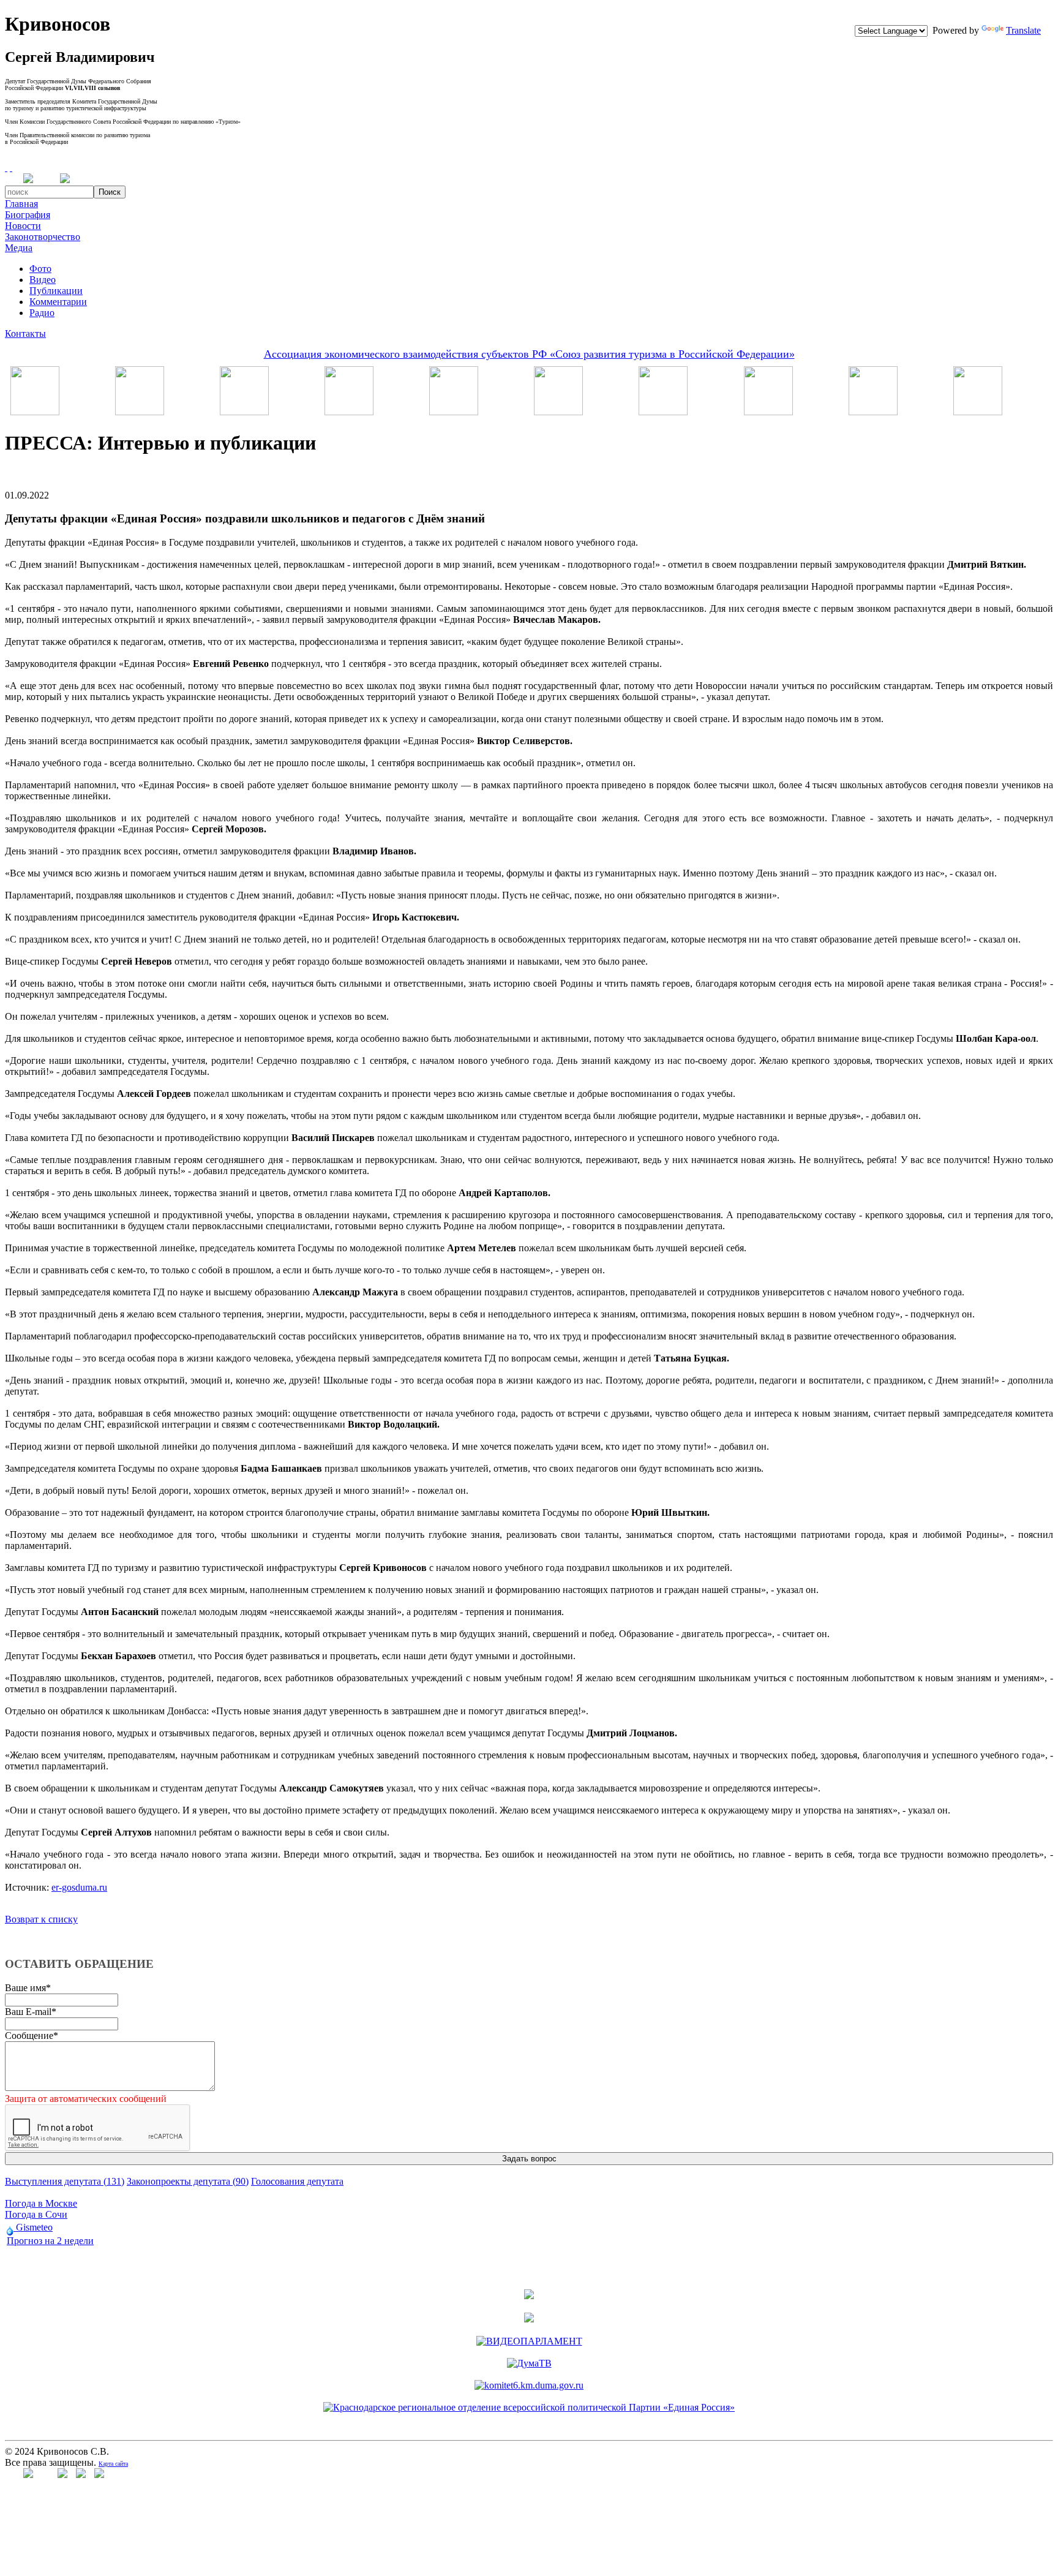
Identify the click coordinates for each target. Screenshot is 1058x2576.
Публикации (56, 291)
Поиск (110, 192)
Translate (1023, 30)
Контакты (25, 333)
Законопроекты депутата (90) (188, 2181)
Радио (42, 313)
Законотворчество (43, 237)
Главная (21, 204)
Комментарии (58, 302)
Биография (28, 215)
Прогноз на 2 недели (50, 2241)
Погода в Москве (41, 2203)
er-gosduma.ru (79, 1887)
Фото (40, 269)
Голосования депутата (297, 2181)
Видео (43, 280)
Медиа (19, 248)
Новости (23, 226)
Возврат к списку (41, 1919)
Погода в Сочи (36, 2214)
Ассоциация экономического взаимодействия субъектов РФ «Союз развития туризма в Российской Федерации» (529, 354)
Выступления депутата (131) (65, 2181)
